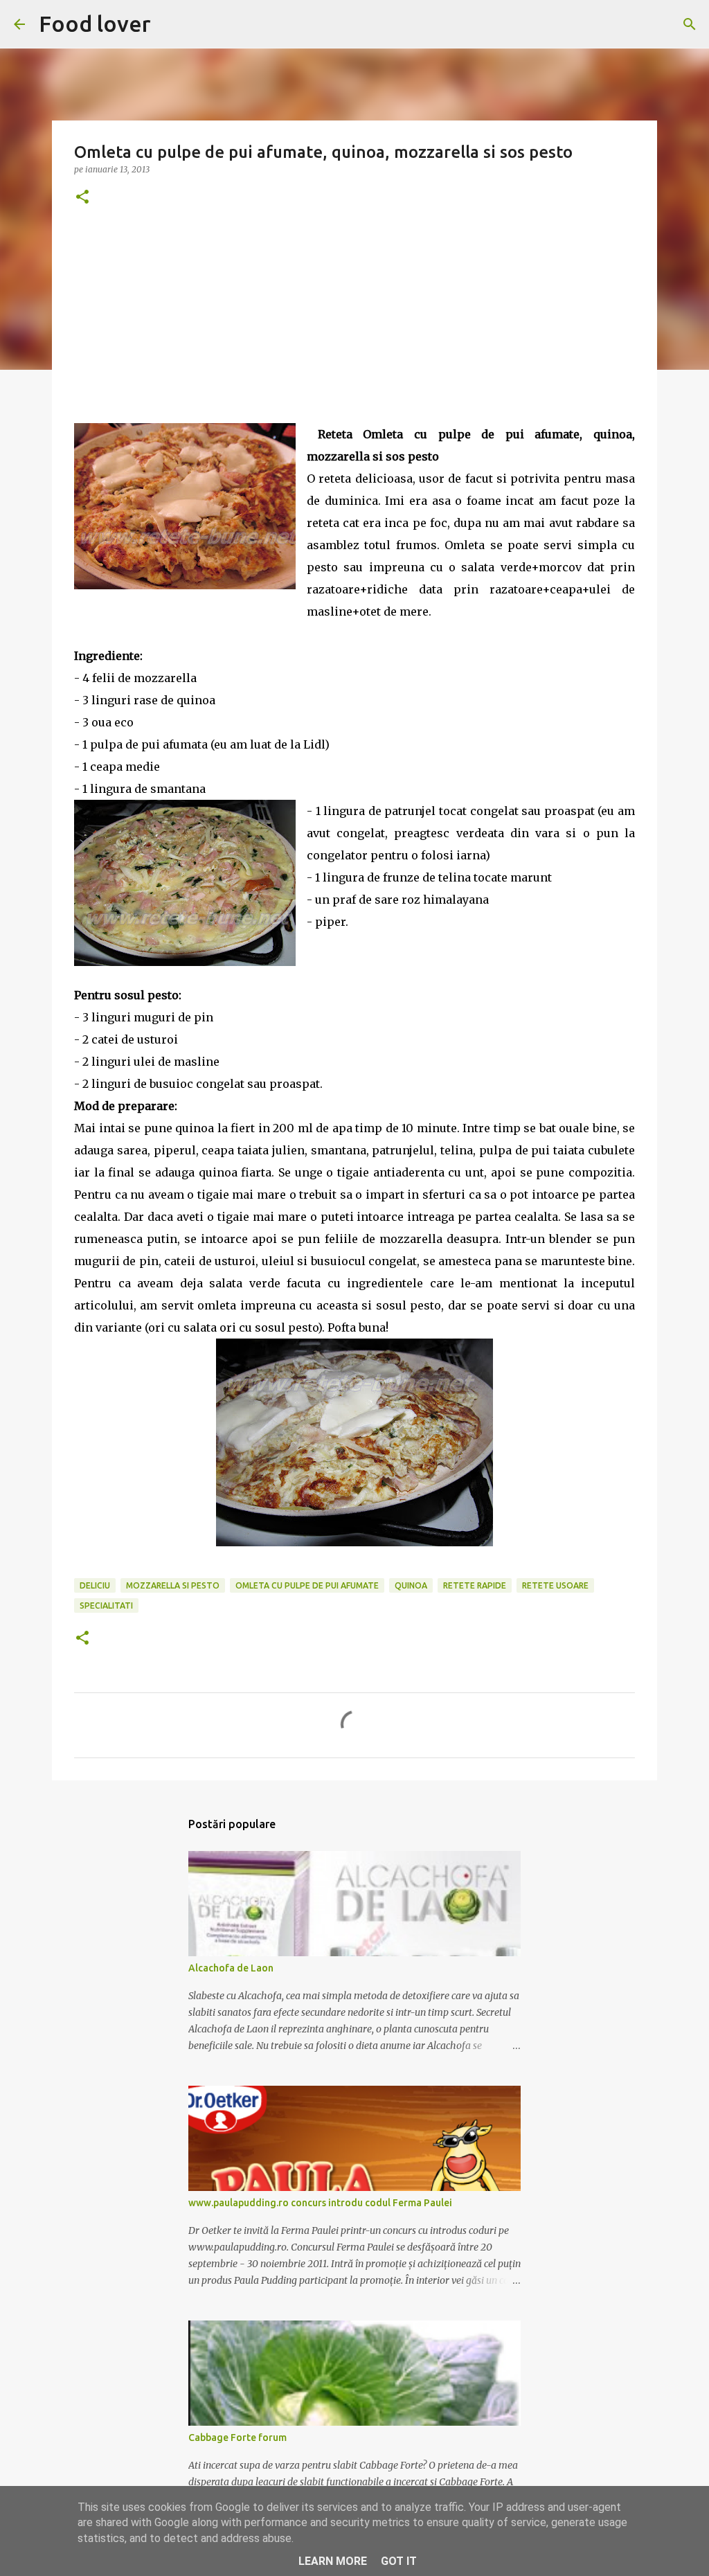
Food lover (95, 24)
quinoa (411, 1585)
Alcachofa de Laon (231, 1968)
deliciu (95, 1585)
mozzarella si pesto (173, 1585)
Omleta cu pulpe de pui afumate (307, 1585)
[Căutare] (690, 24)
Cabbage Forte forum (237, 2438)
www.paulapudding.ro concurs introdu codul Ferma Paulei (320, 2203)
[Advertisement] (354, 326)
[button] (82, 198)
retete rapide (475, 1585)
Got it (399, 2561)
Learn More (333, 2561)
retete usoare (555, 1585)
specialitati (106, 1605)
